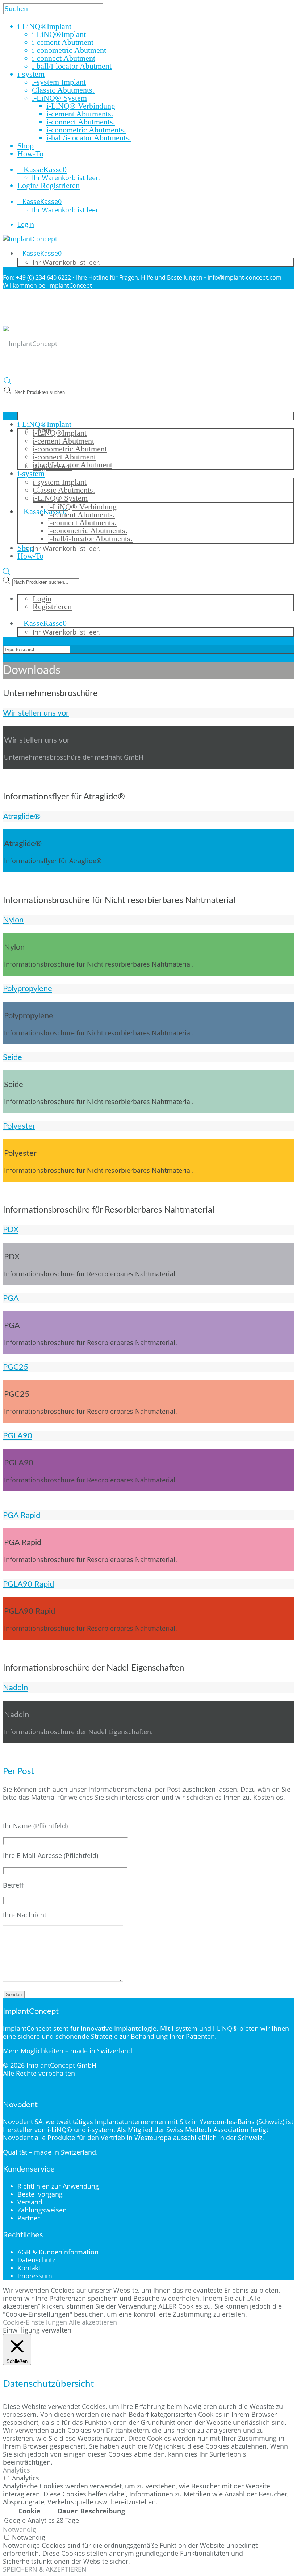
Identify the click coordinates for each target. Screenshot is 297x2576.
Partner (29, 2218)
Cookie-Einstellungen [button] (35, 2322)
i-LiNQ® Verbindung (81, 106)
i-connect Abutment (64, 58)
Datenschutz (36, 2260)
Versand (30, 2202)
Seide (12, 1057)
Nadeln (15, 1688)
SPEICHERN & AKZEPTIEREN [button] (45, 2569)
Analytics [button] (16, 2470)
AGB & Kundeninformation (58, 2252)
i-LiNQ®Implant (59, 34)
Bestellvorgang (40, 2194)
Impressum (35, 2276)
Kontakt (29, 2268)
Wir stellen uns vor (36, 713)
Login (26, 224)
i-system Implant (59, 82)
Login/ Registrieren (49, 185)
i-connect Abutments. (81, 122)
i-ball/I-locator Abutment (72, 66)
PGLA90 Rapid (28, 1584)
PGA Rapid (22, 1515)
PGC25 (16, 1367)
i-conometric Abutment (69, 50)
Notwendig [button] (20, 2529)
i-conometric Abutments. (86, 130)
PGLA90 (18, 1436)
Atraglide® (22, 816)
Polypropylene (28, 989)
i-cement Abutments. (80, 114)
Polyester (19, 1126)
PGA (11, 1298)
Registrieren (52, 606)
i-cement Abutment (63, 42)
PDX (11, 1230)
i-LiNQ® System (59, 98)
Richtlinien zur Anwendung (58, 2186)
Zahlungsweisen (42, 2210)
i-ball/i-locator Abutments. (89, 138)
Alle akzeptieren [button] (93, 2322)
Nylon (13, 920)
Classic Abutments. (63, 90)
